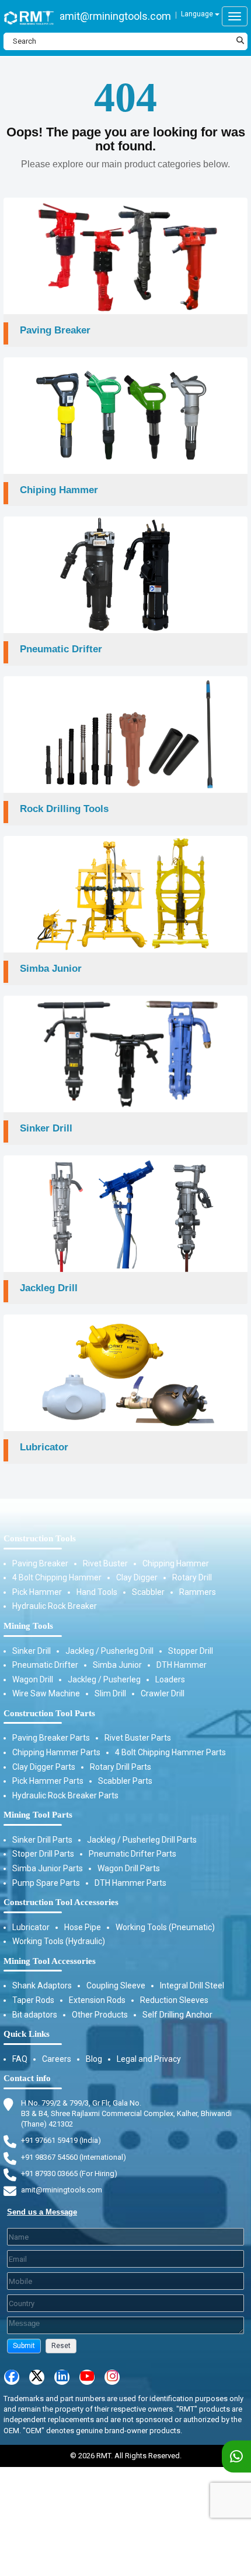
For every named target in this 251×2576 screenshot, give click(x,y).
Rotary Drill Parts (121, 1767)
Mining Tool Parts (38, 1815)
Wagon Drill (33, 1679)
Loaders (170, 1679)
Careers (57, 2059)
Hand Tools (97, 1592)
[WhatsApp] (236, 2457)
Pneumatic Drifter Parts (133, 1854)
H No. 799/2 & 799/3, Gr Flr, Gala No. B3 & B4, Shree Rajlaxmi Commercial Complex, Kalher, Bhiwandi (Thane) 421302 (126, 2113)
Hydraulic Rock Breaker (55, 1606)
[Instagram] (112, 2377)
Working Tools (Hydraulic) (59, 1941)
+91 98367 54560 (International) (74, 2157)
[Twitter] (37, 2377)
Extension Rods (97, 2000)
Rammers (198, 1592)
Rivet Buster (105, 1563)
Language (198, 14)
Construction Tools (40, 1538)
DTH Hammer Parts (130, 1883)
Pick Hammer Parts (48, 1781)
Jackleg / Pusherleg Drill (109, 1651)
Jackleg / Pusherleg (104, 1679)
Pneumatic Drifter (45, 1665)
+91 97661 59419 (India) (61, 2140)
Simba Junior (117, 1665)
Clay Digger (137, 1577)
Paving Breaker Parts (51, 1738)
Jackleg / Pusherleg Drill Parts (142, 1840)
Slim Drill (110, 1693)
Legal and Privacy (149, 2059)
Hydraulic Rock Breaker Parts (65, 1795)
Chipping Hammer (176, 1563)
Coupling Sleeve (116, 1985)
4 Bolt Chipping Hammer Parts (170, 1752)
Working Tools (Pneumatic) (165, 1927)
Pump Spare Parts (46, 1883)
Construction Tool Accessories (61, 1902)
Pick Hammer (37, 1592)
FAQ (20, 2059)
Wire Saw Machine (46, 1693)
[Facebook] (12, 2377)
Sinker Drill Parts (42, 1840)
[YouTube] (87, 2377)
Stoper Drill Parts (43, 1854)
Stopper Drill (191, 1651)
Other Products (100, 2015)
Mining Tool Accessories (50, 1961)
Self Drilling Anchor (177, 2015)
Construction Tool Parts (49, 1713)
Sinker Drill (32, 1651)
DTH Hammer (182, 1665)
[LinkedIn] (62, 2377)
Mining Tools (28, 1626)
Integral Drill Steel (192, 1985)
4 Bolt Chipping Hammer (57, 1577)
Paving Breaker (40, 1563)
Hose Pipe (83, 1927)
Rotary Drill (192, 1577)
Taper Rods (33, 2000)
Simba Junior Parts (48, 1868)
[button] (24, 2346)
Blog (94, 2059)
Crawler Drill (163, 1693)
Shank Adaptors (42, 1985)
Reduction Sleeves (174, 2000)
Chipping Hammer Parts (56, 1752)
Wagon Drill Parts (129, 1868)
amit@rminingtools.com (115, 16)
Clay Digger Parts (44, 1767)
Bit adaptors (35, 2015)
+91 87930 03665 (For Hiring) (69, 2173)
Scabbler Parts (125, 1781)
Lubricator (31, 1927)
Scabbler (148, 1592)
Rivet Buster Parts (138, 1738)
